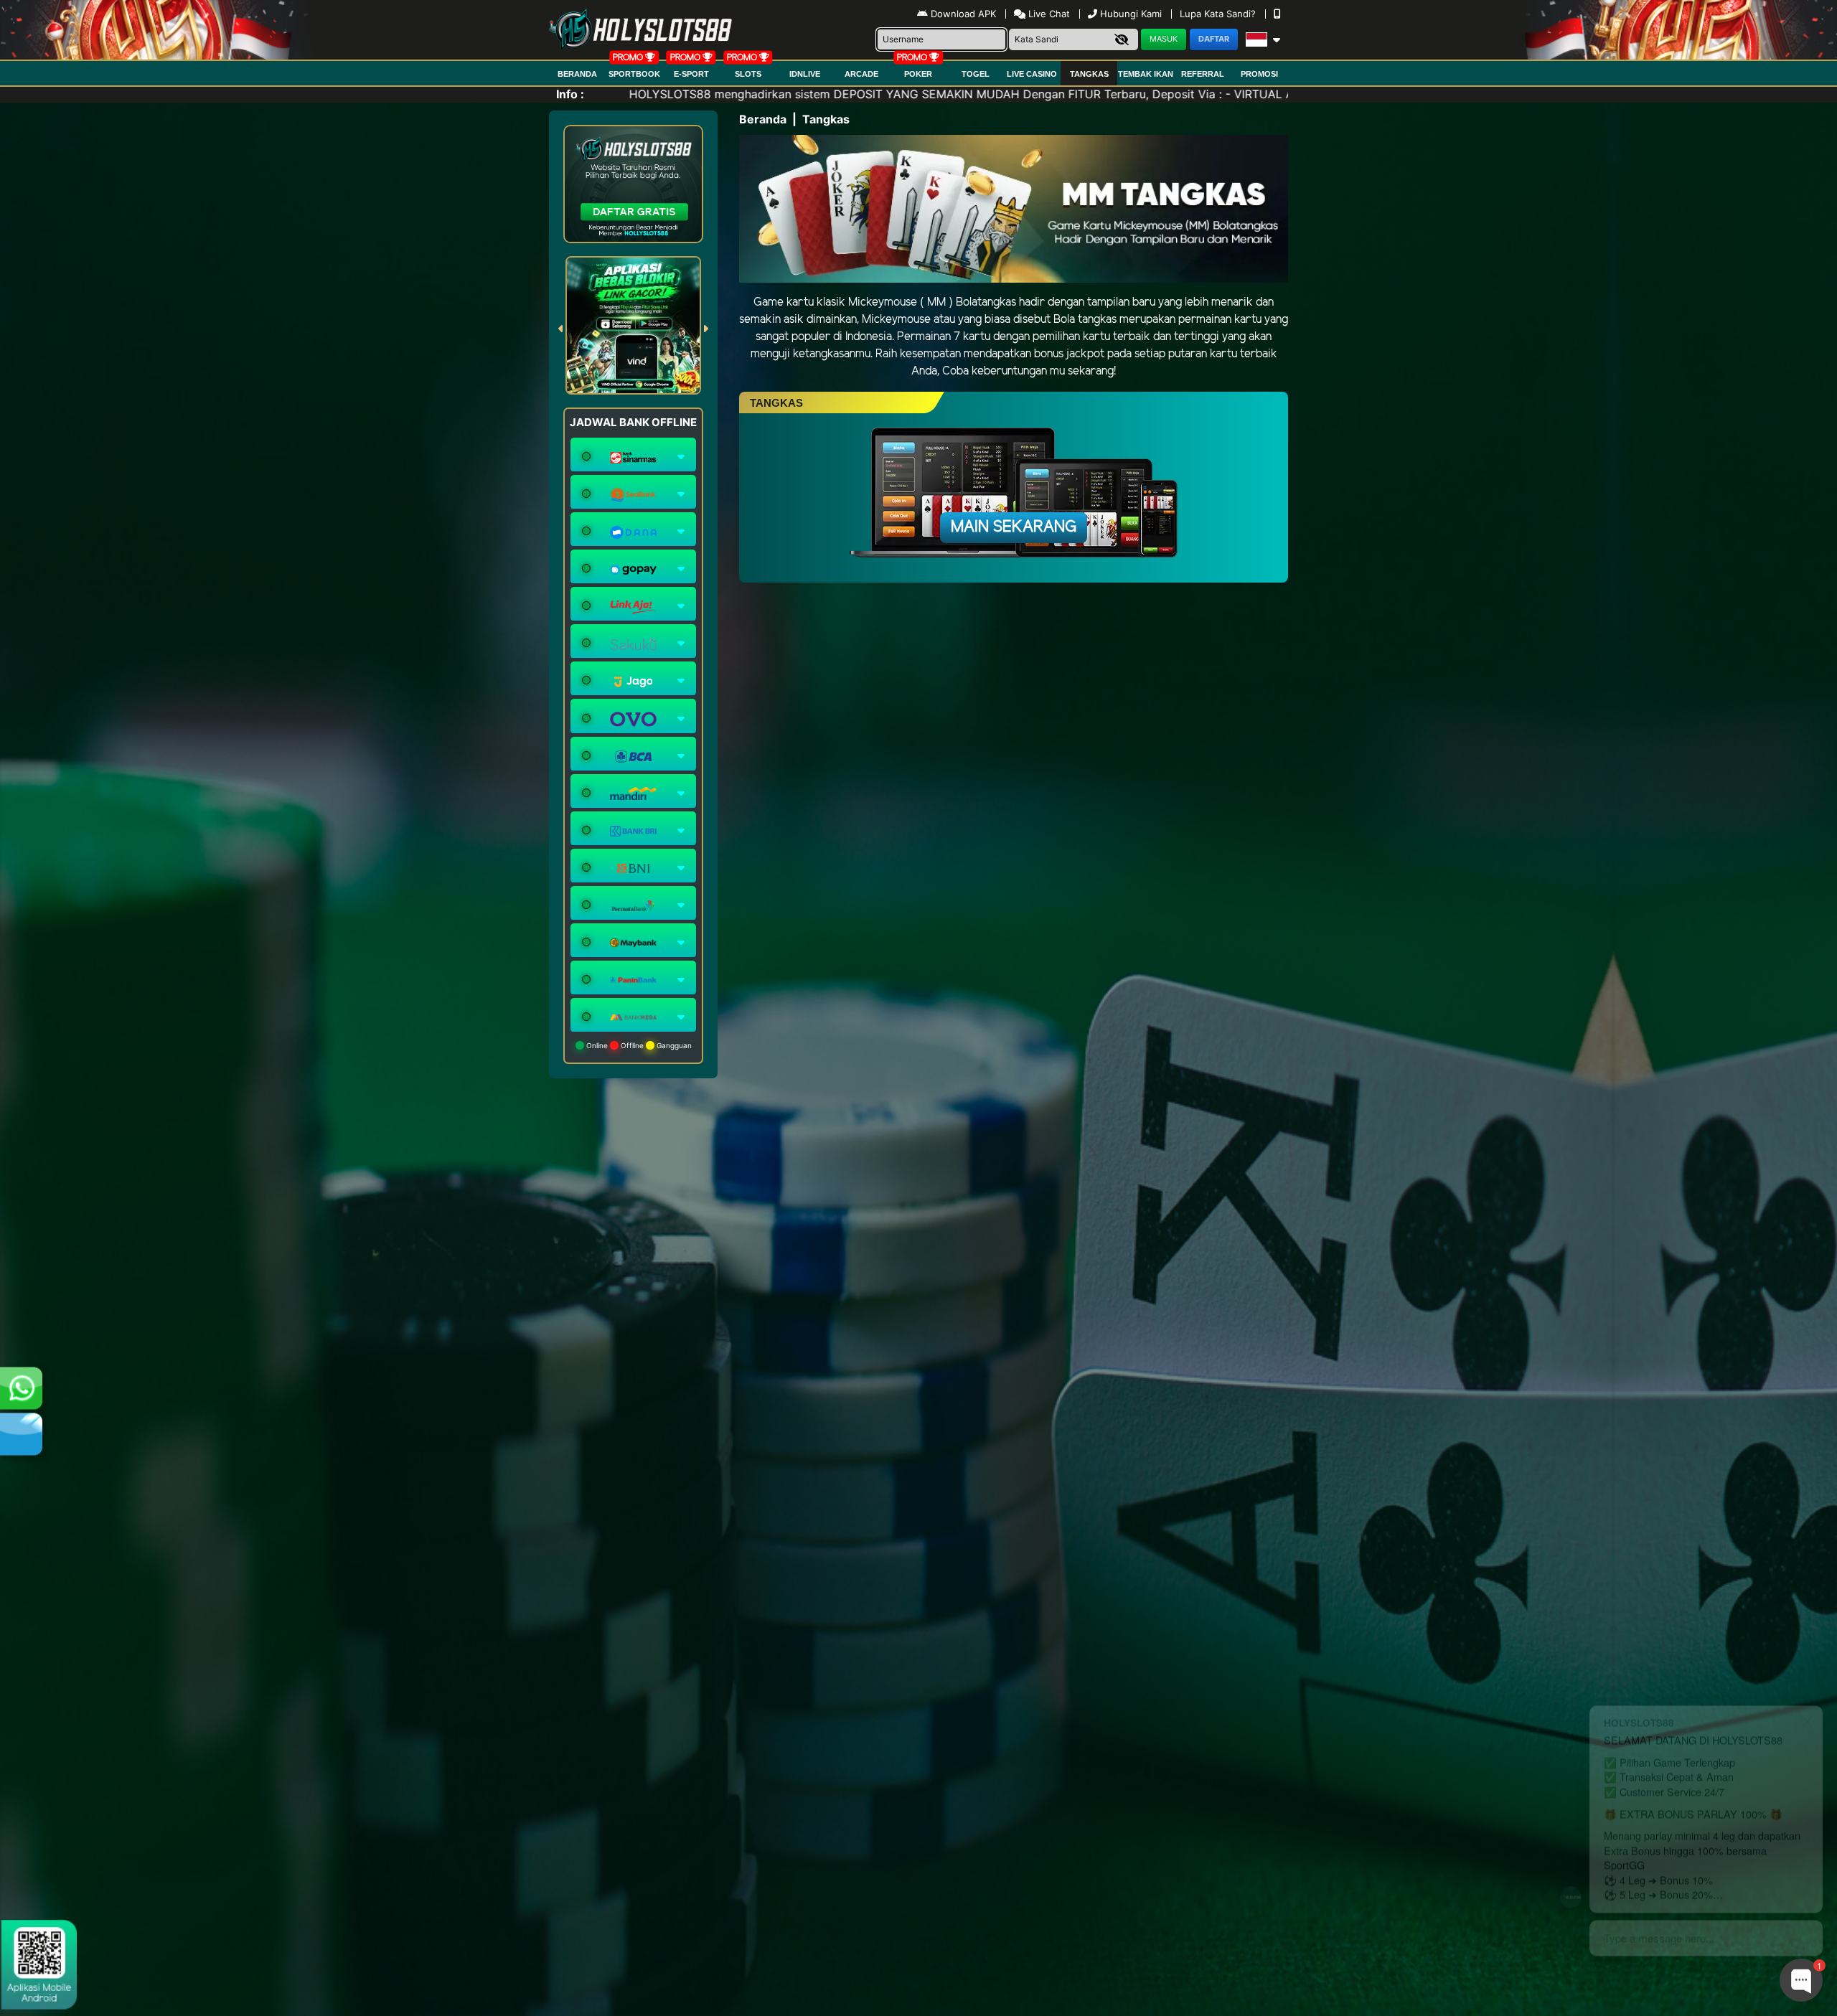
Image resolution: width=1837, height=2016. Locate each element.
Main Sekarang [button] (1014, 527)
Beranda (577, 74)
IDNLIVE (805, 74)
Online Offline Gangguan (638, 1045)
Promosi (1259, 74)
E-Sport (691, 74)
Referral (1203, 74)
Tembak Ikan (1146, 74)
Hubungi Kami (1131, 14)
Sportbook (634, 74)
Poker (918, 74)
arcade (861, 74)
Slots (748, 74)
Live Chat (1048, 14)
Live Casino (1032, 74)
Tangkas (1089, 74)
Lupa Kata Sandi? (1219, 14)
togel (976, 74)
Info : (570, 94)
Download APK (963, 14)
